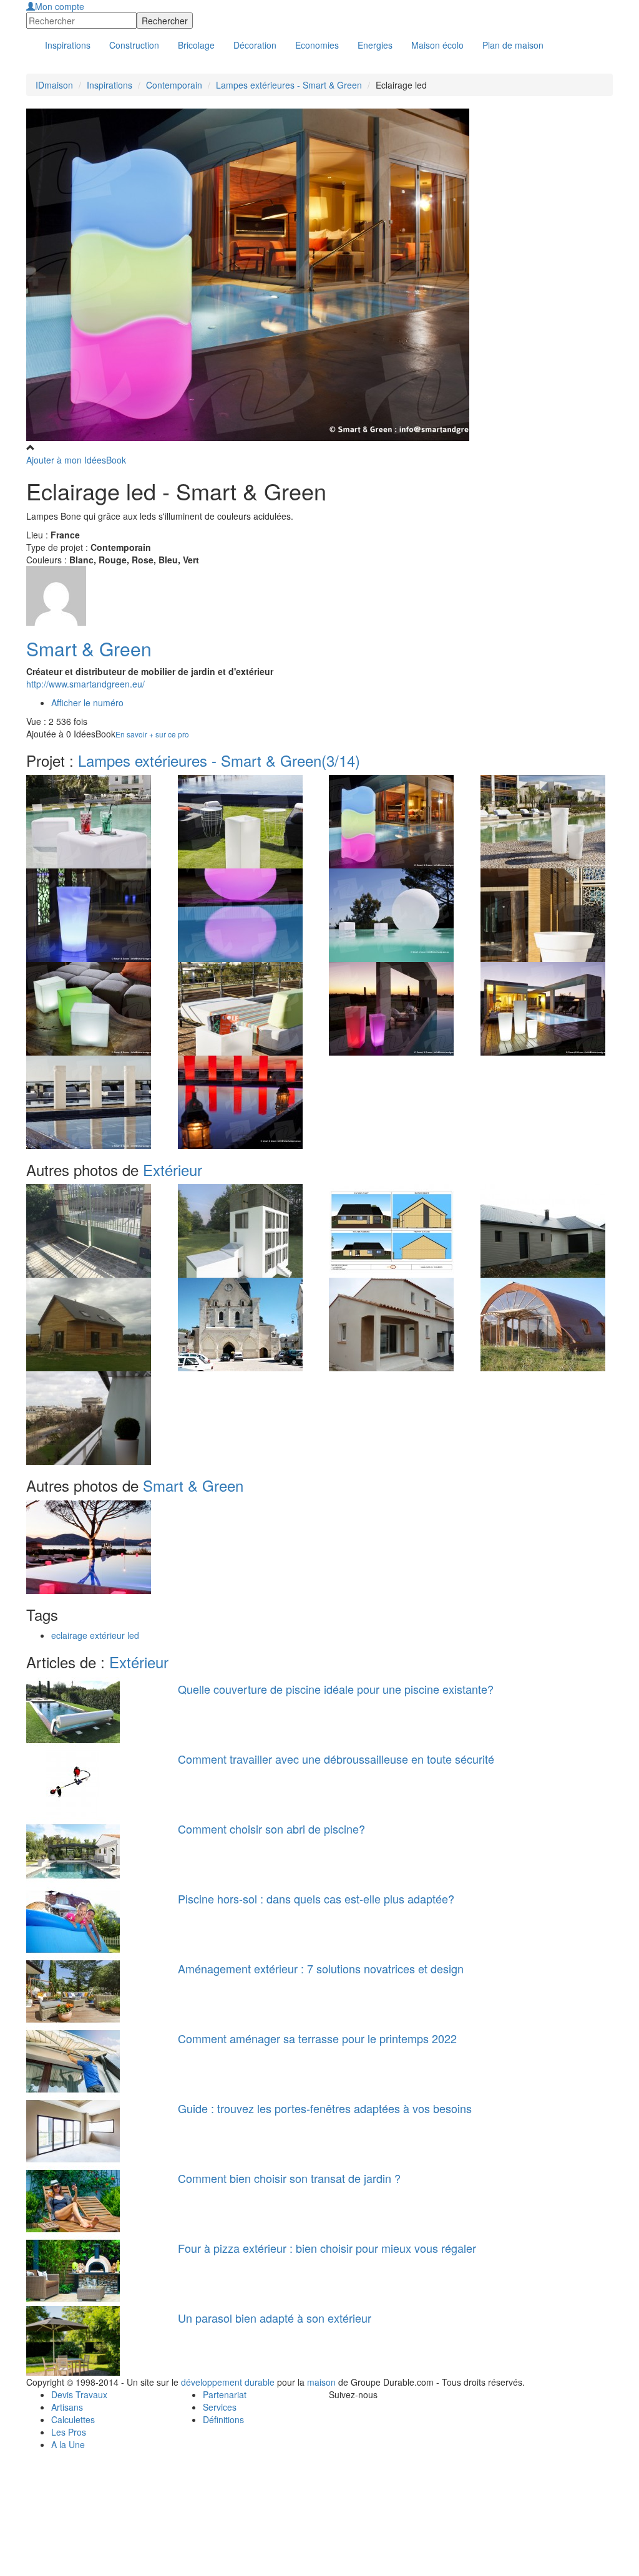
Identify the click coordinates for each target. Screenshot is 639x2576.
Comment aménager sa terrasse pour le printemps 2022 (317, 2038)
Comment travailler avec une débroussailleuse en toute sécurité (336, 1759)
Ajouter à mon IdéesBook (76, 460)
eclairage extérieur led (95, 1635)
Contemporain (174, 85)
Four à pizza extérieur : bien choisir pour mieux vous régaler (327, 2248)
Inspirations (110, 85)
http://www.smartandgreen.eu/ (85, 684)
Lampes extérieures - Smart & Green (289, 85)
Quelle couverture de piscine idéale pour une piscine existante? (336, 1689)
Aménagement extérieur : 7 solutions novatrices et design (321, 1968)
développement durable (228, 2382)
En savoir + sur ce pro (152, 734)
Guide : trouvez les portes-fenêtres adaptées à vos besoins (325, 2108)
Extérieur (173, 1169)
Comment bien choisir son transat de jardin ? (289, 2178)
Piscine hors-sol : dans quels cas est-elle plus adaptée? (316, 1898)
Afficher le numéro (87, 702)
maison (321, 2382)
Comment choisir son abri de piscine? (271, 1829)
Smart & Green (89, 649)
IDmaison (54, 85)
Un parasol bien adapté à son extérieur (275, 2318)
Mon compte (60, 6)
